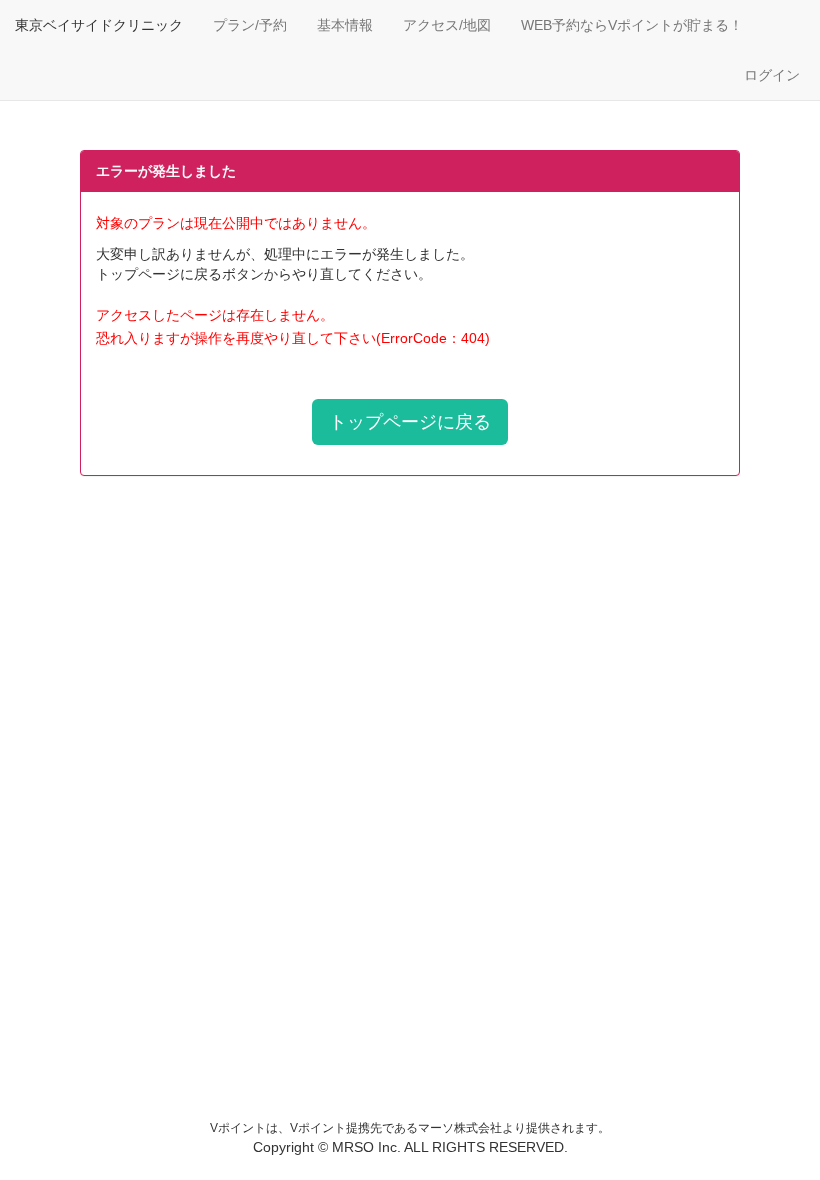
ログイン (772, 75)
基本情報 (345, 25)
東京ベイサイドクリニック (99, 25)
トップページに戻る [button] (410, 422)
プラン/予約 (250, 25)
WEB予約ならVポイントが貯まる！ (632, 25)
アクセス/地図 (447, 25)
